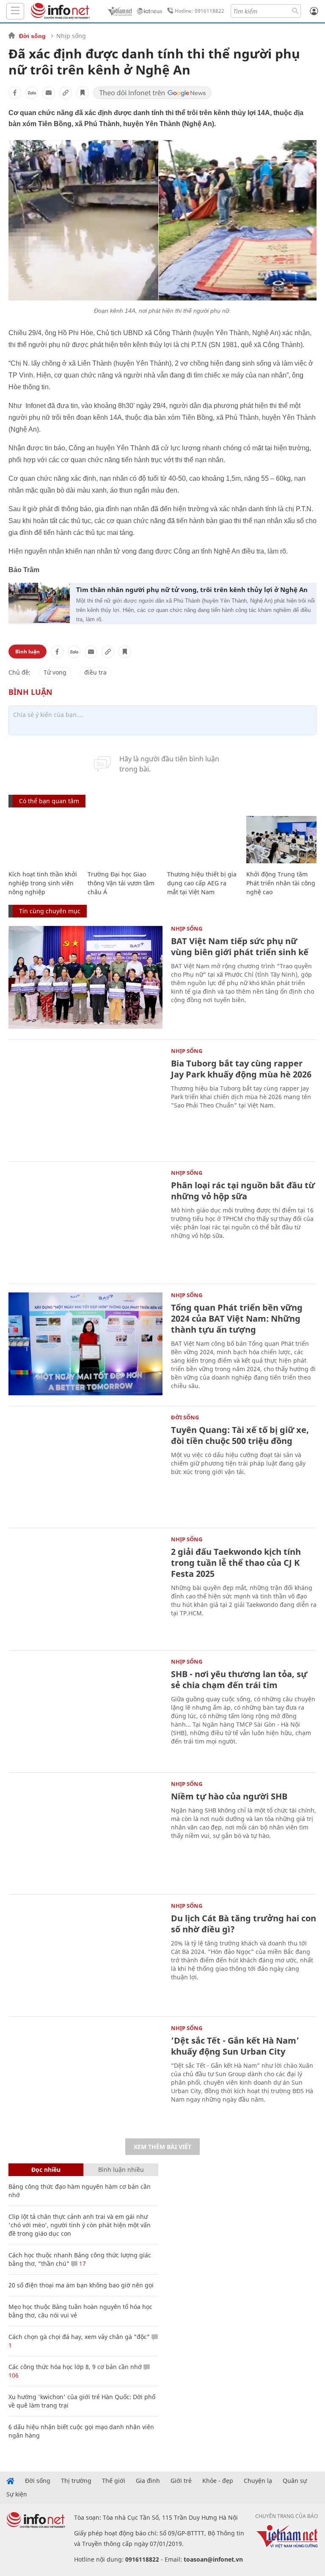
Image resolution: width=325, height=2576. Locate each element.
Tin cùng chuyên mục (50, 911)
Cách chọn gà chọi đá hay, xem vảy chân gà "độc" (79, 2337)
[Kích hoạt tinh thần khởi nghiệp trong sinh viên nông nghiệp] (44, 840)
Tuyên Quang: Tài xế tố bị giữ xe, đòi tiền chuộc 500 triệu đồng (240, 1435)
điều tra (95, 672)
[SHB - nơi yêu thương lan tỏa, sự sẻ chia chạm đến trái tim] (85, 1710)
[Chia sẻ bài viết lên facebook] (15, 93)
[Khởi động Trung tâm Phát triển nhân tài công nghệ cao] (282, 840)
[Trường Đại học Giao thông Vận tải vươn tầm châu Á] (123, 840)
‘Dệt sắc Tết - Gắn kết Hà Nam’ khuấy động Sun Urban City (235, 2046)
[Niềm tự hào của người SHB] (85, 1833)
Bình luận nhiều (121, 2170)
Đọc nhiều (46, 2170)
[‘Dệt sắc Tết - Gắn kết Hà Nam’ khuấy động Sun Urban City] (85, 2077)
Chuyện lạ (258, 2481)
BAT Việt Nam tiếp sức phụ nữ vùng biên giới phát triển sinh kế (240, 946)
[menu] (15, 11)
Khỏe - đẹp (218, 2481)
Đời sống (32, 36)
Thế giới (114, 2481)
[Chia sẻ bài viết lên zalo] (32, 93)
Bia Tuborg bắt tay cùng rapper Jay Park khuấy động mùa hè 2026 (241, 1069)
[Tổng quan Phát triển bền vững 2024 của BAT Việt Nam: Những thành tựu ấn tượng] (85, 1344)
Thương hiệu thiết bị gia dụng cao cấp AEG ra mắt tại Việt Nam (202, 883)
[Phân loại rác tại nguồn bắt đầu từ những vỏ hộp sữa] (85, 1222)
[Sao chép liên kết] (66, 93)
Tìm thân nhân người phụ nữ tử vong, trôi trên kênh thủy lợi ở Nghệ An (192, 590)
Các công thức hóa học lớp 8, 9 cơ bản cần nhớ (75, 2367)
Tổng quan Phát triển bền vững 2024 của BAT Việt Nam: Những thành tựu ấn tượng (237, 1318)
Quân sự (295, 2481)
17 (82, 2263)
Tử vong (55, 672)
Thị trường (76, 2481)
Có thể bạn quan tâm (49, 801)
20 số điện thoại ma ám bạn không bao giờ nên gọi (81, 2285)
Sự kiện (17, 2494)
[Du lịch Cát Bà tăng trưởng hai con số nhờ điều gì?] (85, 1955)
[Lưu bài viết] (83, 93)
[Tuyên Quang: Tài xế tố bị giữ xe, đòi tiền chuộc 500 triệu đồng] (85, 1466)
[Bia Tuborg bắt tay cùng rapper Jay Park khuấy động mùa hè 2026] (85, 1100)
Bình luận (28, 652)
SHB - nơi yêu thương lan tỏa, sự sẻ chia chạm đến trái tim (239, 1679)
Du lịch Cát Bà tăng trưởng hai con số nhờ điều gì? (244, 1924)
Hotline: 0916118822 (200, 11)
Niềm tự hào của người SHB (229, 1796)
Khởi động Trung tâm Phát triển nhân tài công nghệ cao (281, 883)
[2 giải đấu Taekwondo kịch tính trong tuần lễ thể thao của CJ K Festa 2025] (85, 1588)
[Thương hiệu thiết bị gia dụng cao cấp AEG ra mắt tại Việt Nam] (202, 840)
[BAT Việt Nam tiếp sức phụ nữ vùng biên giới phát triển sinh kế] (85, 977)
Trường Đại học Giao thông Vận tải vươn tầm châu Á (121, 883)
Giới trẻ (181, 2481)
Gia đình (148, 2481)
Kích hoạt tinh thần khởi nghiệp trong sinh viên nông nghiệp (43, 883)
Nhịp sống (71, 36)
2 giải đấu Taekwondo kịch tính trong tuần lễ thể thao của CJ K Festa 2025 (236, 1563)
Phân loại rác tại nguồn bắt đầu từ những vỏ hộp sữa (243, 1191)
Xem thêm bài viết (162, 2147)
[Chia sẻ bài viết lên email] (49, 93)
